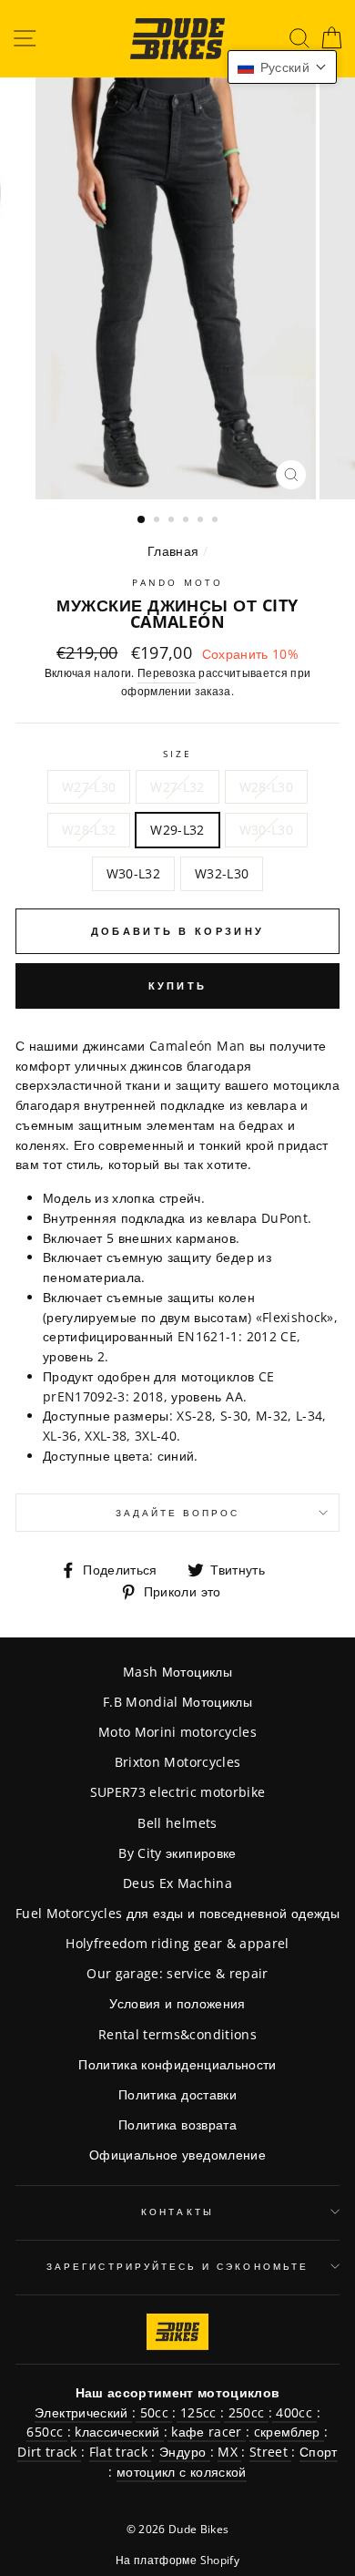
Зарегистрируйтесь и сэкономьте (177, 2266)
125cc (198, 2412)
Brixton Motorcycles (177, 1762)
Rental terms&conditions (177, 2034)
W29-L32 (177, 830)
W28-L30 (266, 787)
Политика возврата (177, 2124)
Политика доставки (177, 2094)
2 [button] (158, 521)
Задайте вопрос (178, 1513)
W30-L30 (266, 830)
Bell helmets (177, 1823)
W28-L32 (89, 830)
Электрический (83, 2412)
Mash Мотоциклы (177, 1672)
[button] (282, 67)
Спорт (319, 2452)
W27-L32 (177, 787)
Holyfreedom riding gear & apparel (177, 1943)
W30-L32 (133, 873)
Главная (173, 551)
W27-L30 (89, 787)
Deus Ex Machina (177, 1883)
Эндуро (184, 2452)
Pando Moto (177, 582)
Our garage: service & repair (177, 1973)
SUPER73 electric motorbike (178, 1792)
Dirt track (49, 2452)
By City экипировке (177, 1853)
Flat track (121, 2452)
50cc (154, 2412)
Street (270, 2452)
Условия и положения (177, 2003)
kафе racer (207, 2432)
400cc (294, 2412)
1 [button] (142, 520)
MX (229, 2452)
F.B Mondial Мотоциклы (177, 1702)
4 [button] (188, 521)
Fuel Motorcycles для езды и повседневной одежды (177, 1913)
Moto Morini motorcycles (177, 1732)
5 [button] (202, 521)
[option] (177, 288)
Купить (178, 985)
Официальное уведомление (177, 2155)
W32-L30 (222, 873)
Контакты (177, 2212)
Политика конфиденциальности (177, 2064)
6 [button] (217, 521)
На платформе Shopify (177, 2560)
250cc (246, 2412)
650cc (46, 2432)
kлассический (117, 2432)
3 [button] (173, 521)
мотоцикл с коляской (181, 2472)
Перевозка (167, 673)
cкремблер (287, 2432)
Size (177, 754)
